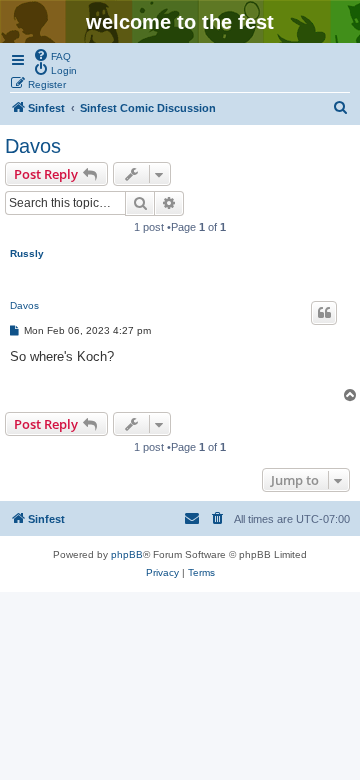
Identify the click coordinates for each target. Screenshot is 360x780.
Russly (27, 253)
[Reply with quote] (324, 313)
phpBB (127, 554)
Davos (33, 146)
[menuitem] (52, 55)
